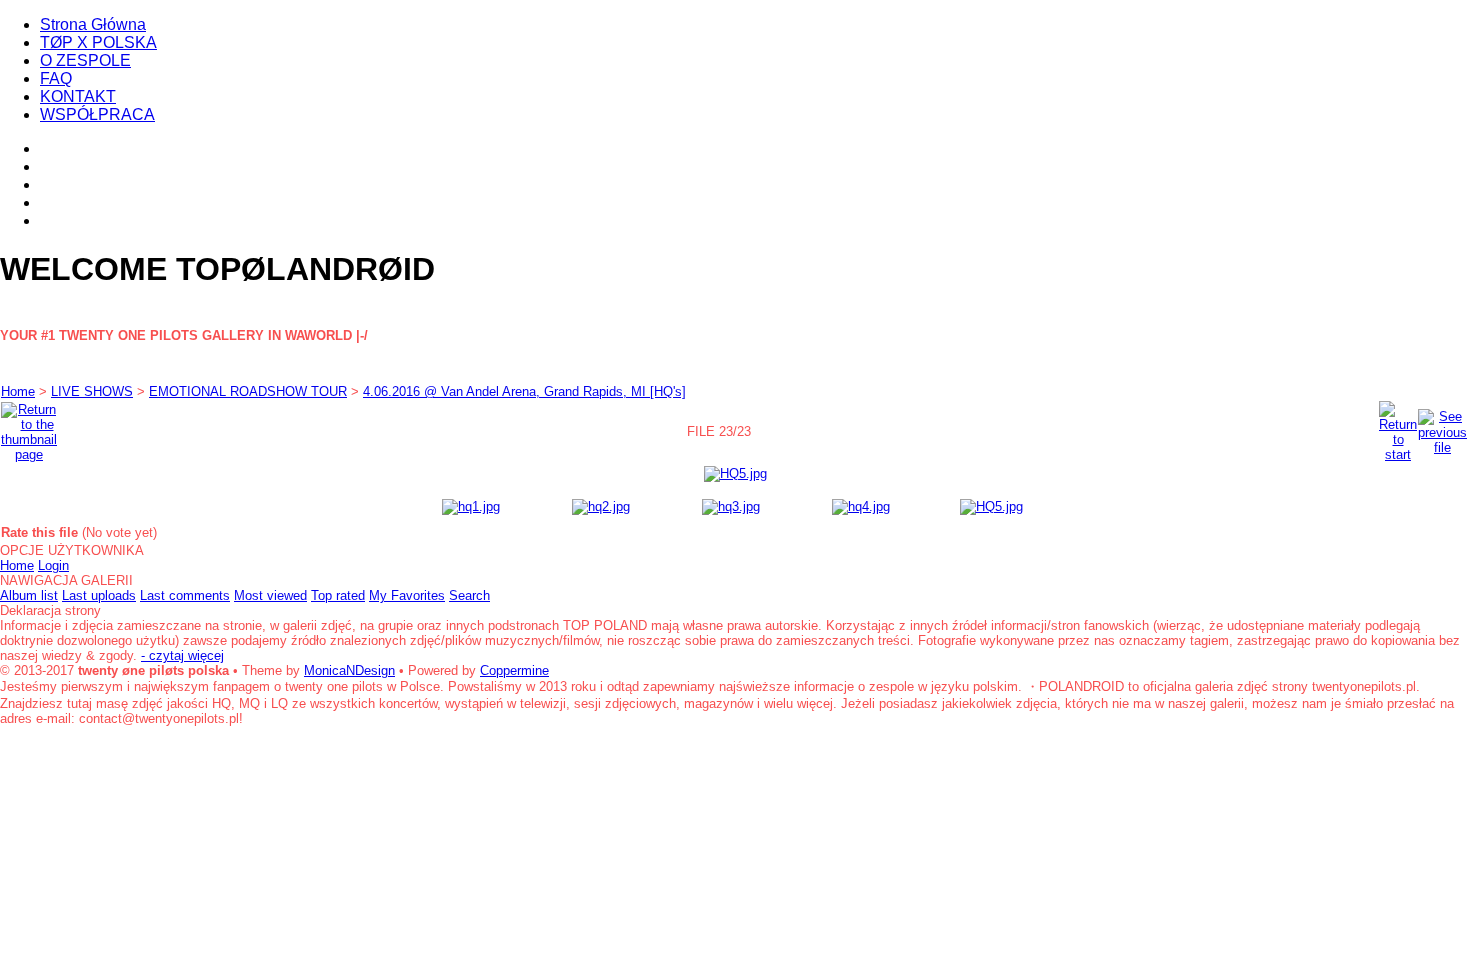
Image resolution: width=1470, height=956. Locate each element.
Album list (29, 595)
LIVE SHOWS (92, 391)
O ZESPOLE (85, 60)
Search (469, 595)
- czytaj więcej (182, 655)
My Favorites (407, 595)
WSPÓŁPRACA (97, 114)
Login (53, 565)
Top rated (338, 595)
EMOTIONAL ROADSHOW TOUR (248, 391)
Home (18, 391)
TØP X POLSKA (98, 42)
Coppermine (514, 670)
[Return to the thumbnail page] (29, 427)
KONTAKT (78, 96)
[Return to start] (1398, 427)
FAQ (56, 78)
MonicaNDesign (349, 670)
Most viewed (270, 595)
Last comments (185, 595)
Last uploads (99, 595)
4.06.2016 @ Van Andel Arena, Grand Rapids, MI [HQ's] (524, 391)
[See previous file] (1442, 427)
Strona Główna (93, 24)
